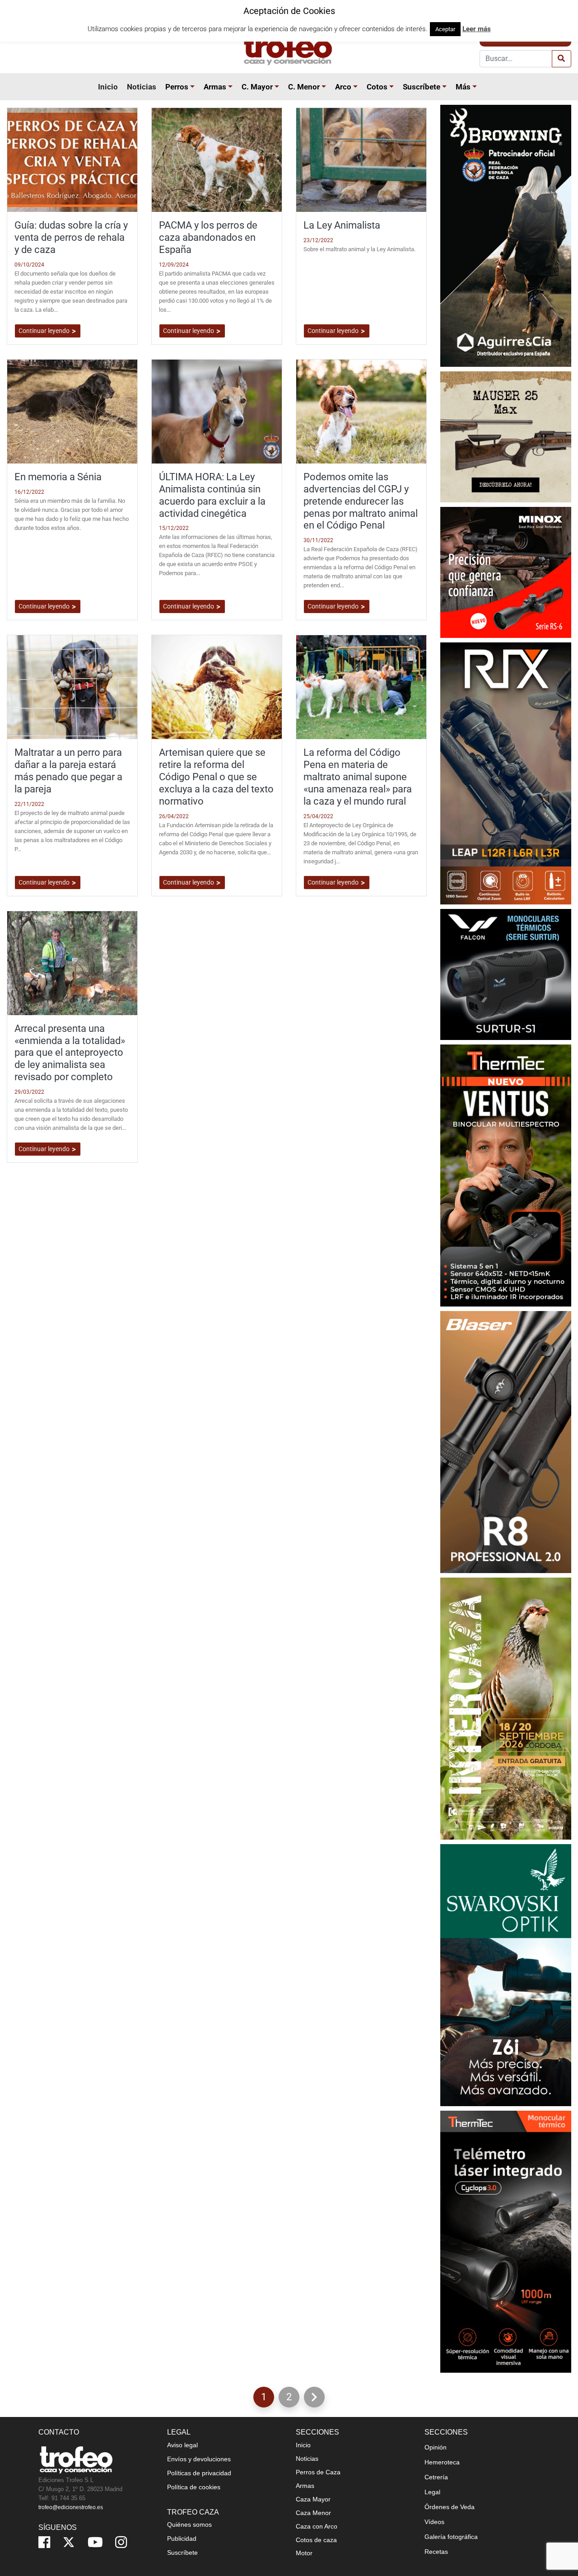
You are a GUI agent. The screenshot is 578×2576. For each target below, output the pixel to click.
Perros (177, 87)
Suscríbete (422, 87)
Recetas (436, 2552)
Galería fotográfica (451, 2537)
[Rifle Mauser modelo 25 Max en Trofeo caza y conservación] (506, 436)
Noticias (142, 87)
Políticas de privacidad (199, 2473)
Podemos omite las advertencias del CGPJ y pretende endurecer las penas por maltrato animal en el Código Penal (361, 501)
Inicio (108, 87)
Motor (304, 2553)
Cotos (377, 87)
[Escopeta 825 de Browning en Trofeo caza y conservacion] (506, 235)
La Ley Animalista (342, 225)
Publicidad (182, 2539)
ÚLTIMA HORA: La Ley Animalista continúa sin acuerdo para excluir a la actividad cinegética (212, 495)
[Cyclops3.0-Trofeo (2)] (506, 2241)
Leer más (477, 29)
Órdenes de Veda (450, 2507)
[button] (194, 87)
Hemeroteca (442, 2462)
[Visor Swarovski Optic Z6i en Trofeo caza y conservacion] (506, 1974)
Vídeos (434, 2522)
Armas (215, 87)
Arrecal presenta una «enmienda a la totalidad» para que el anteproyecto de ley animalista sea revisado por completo (70, 1053)
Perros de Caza (318, 2472)
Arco (343, 87)
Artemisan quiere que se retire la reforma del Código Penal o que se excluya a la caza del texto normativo (216, 777)
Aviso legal (182, 2445)
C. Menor (304, 87)
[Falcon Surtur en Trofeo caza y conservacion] (506, 974)
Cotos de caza (316, 2540)
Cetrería (436, 2477)
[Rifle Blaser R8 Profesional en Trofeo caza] (506, 1441)
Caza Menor (313, 2513)
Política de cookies (194, 2487)
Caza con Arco (317, 2526)
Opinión (436, 2447)
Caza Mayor (313, 2499)
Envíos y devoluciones (199, 2459)
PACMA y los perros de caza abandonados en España (208, 237)
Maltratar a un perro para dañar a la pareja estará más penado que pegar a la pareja (68, 770)
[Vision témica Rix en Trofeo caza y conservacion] (506, 773)
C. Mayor (257, 87)
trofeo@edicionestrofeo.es (71, 2507)
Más (463, 87)
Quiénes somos (189, 2524)
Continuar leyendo (45, 331)
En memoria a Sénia (58, 477)
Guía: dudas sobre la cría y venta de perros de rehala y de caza (71, 237)
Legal (432, 2492)
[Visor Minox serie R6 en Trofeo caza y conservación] (506, 572)
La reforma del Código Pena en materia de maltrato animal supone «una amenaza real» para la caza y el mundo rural (358, 777)
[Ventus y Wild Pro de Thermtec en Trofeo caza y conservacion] (506, 1175)
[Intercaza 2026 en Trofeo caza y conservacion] (506, 1708)
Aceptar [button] (445, 29)
